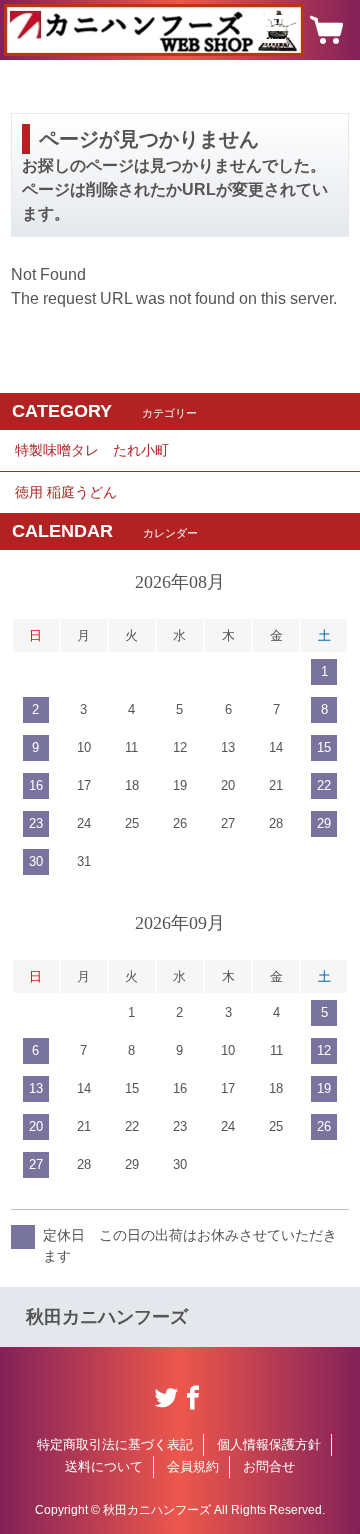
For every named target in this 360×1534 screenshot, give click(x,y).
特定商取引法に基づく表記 (115, 1444)
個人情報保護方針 (269, 1444)
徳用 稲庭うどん (66, 492)
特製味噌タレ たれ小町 (92, 450)
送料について (104, 1466)
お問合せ (269, 1466)
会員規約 (193, 1466)
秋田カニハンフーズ (107, 1317)
